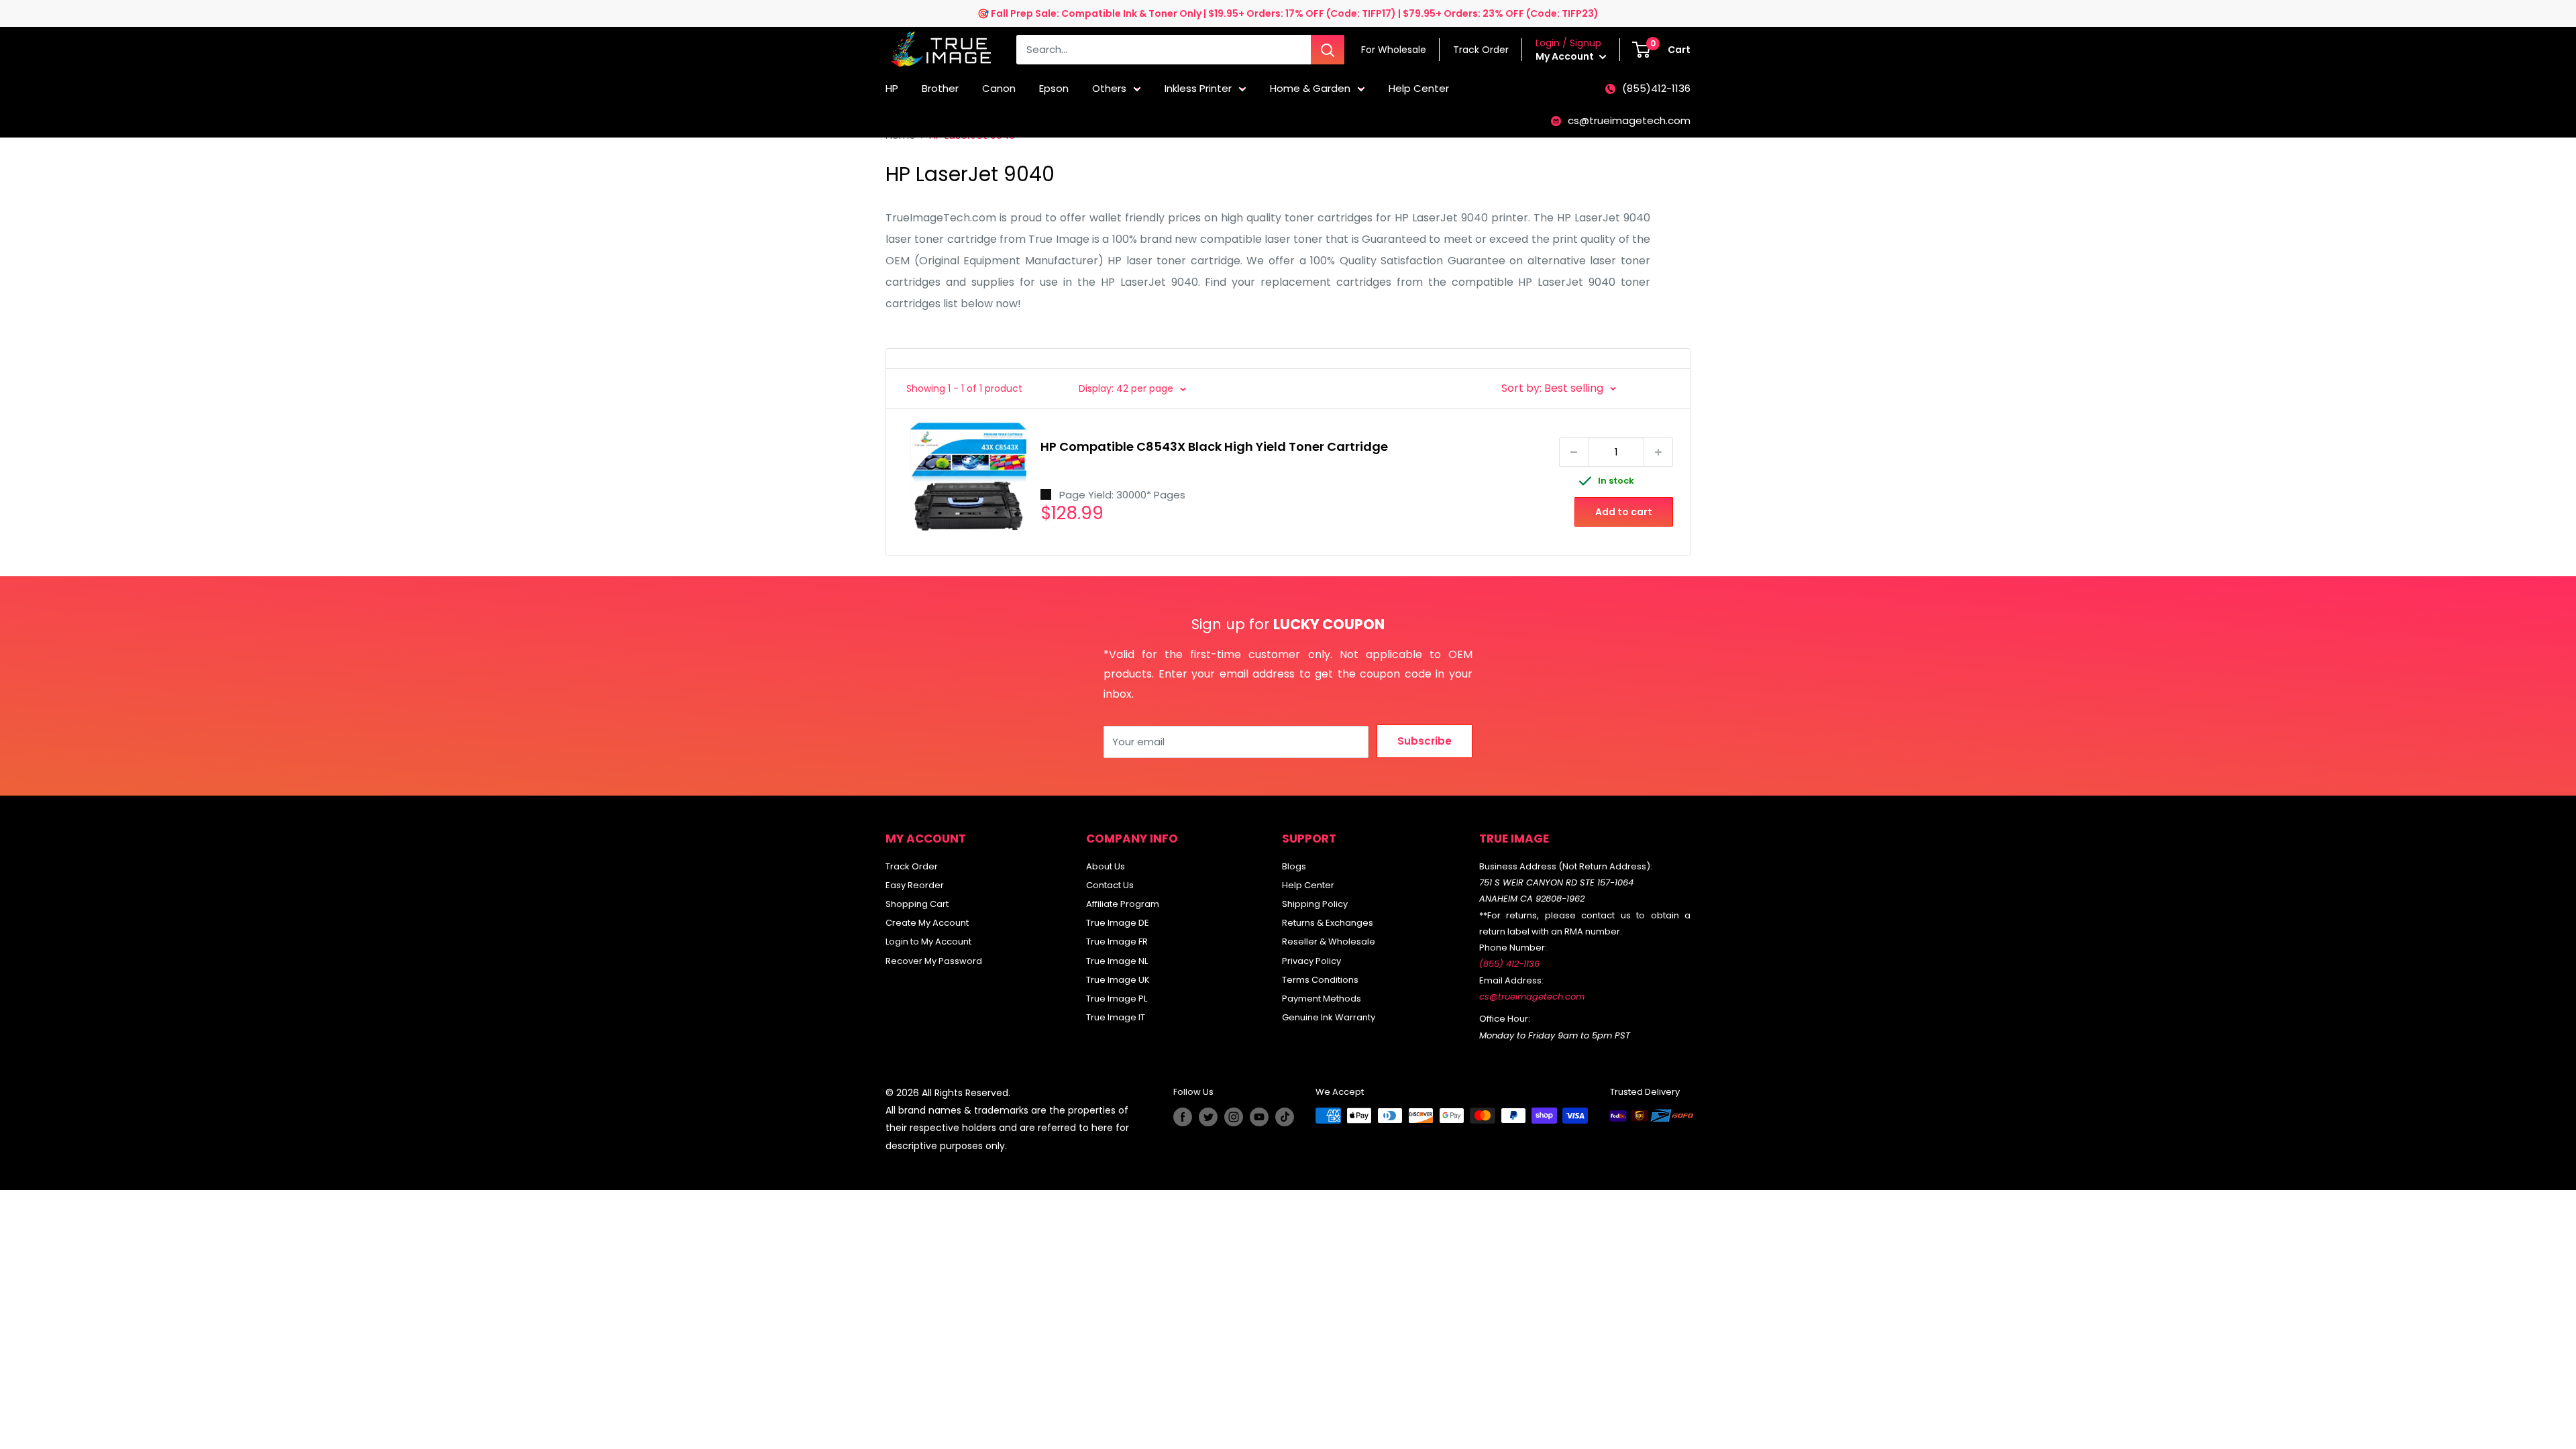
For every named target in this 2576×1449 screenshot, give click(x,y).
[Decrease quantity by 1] (1574, 452)
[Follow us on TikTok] (1285, 1117)
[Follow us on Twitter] (1208, 1117)
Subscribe (1425, 741)
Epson (1054, 88)
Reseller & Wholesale (1329, 942)
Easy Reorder (915, 885)
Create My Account (927, 923)
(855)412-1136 (1656, 88)
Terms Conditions (1320, 980)
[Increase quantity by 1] (1658, 452)
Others (1109, 88)
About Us (1106, 866)
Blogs (1294, 866)
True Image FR (1117, 942)
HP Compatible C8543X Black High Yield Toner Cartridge (1214, 446)
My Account (1566, 56)
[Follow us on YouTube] (1259, 1117)
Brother (940, 88)
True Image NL (1117, 961)
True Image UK (1118, 980)
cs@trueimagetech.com (1629, 120)
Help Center (1419, 88)
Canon (999, 88)
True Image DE (1118, 923)
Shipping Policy (1315, 904)
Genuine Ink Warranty (1329, 1017)
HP (892, 88)
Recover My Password (934, 961)
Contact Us (1110, 885)
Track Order (912, 866)
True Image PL (1117, 999)
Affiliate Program (1123, 904)
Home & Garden (1310, 88)
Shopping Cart (917, 904)
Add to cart (1624, 512)
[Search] (1328, 50)
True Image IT (1116, 1017)
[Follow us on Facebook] (1183, 1117)
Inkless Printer (1198, 88)
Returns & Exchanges (1328, 923)
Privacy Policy (1311, 961)
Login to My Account (928, 942)
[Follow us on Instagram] (1234, 1117)
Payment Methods (1322, 999)
